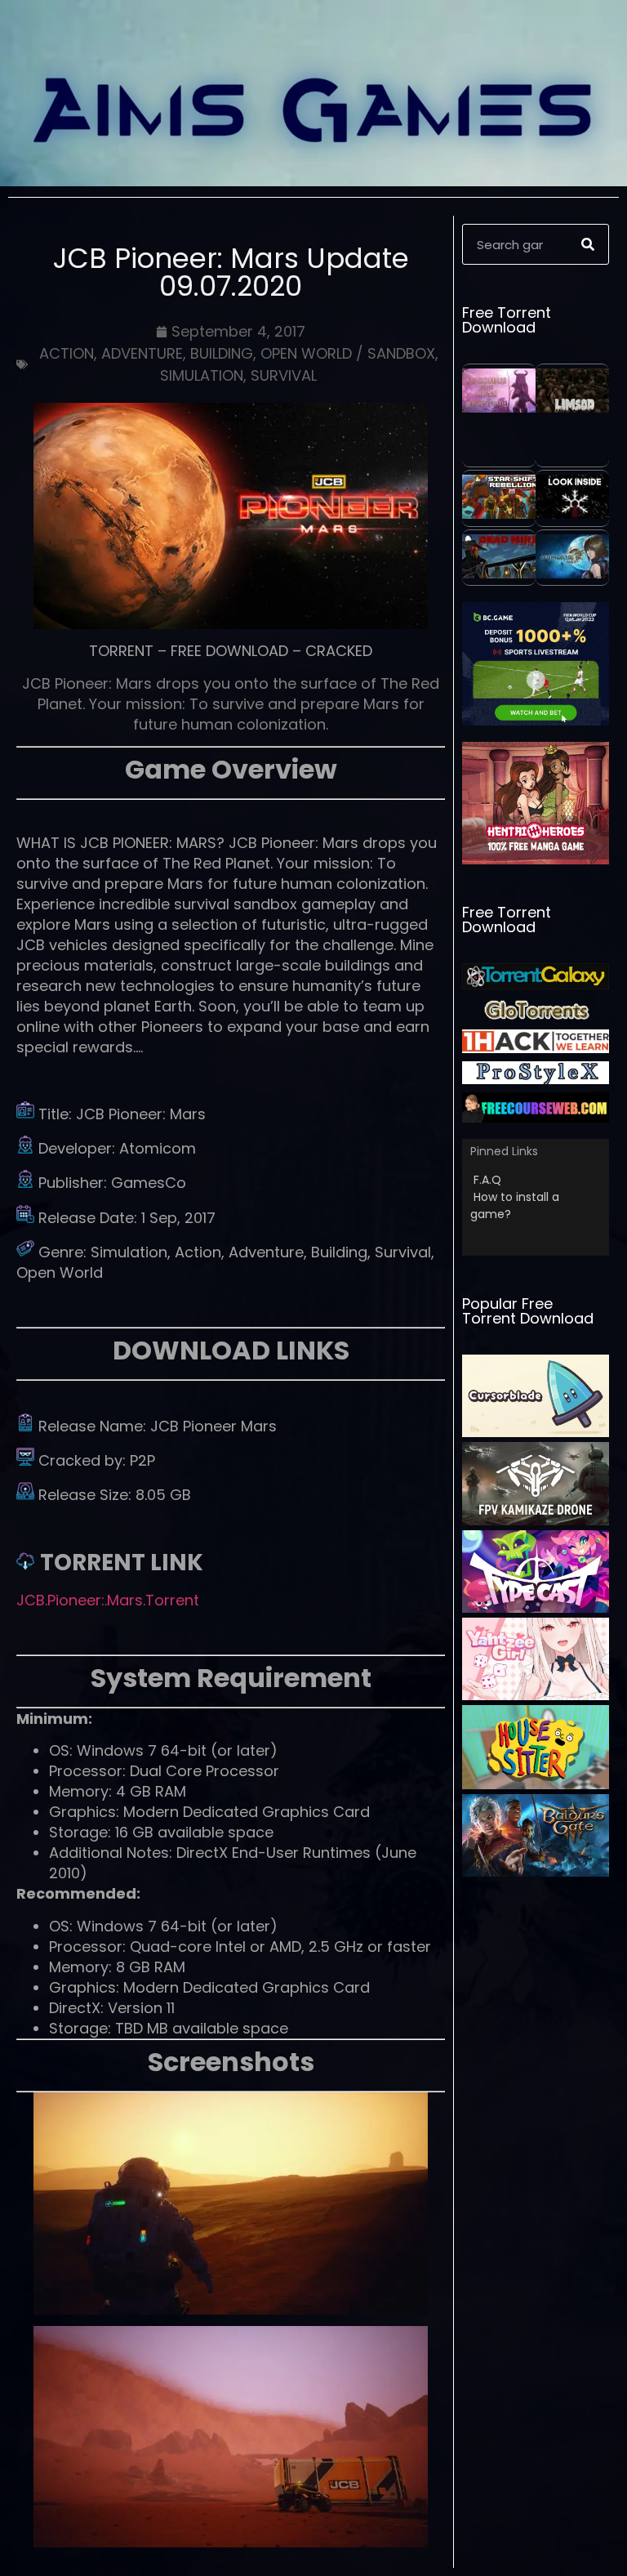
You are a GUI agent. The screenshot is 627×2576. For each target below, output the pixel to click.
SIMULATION (202, 375)
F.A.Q (487, 1180)
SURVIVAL (284, 375)
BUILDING (222, 353)
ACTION (67, 353)
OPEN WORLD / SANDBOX (348, 353)
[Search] (588, 244)
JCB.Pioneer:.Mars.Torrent (108, 1600)
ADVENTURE (142, 353)
